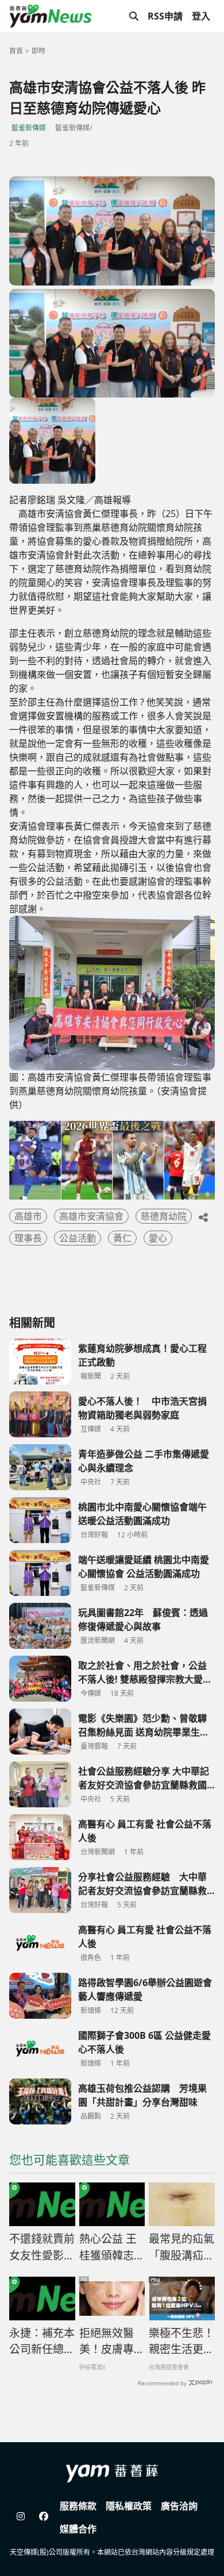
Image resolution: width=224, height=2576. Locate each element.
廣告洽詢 (179, 2506)
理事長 (28, 1238)
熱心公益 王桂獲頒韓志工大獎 (112, 2247)
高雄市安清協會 (91, 1216)
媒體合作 (78, 2529)
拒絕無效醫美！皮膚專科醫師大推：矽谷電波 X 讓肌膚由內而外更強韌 (112, 2342)
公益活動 (78, 1238)
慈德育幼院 (164, 1216)
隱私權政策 (129, 2506)
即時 (38, 51)
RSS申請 (165, 16)
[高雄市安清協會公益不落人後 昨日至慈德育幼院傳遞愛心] (112, 231)
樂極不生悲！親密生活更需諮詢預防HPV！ (181, 2342)
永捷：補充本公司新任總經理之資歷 (42, 2342)
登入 (201, 16)
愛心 (158, 1238)
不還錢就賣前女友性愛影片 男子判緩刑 (42, 2247)
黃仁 (122, 1238)
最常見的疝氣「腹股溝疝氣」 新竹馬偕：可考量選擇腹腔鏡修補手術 (181, 2247)
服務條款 (78, 2506)
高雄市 (28, 1216)
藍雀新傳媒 (29, 128)
